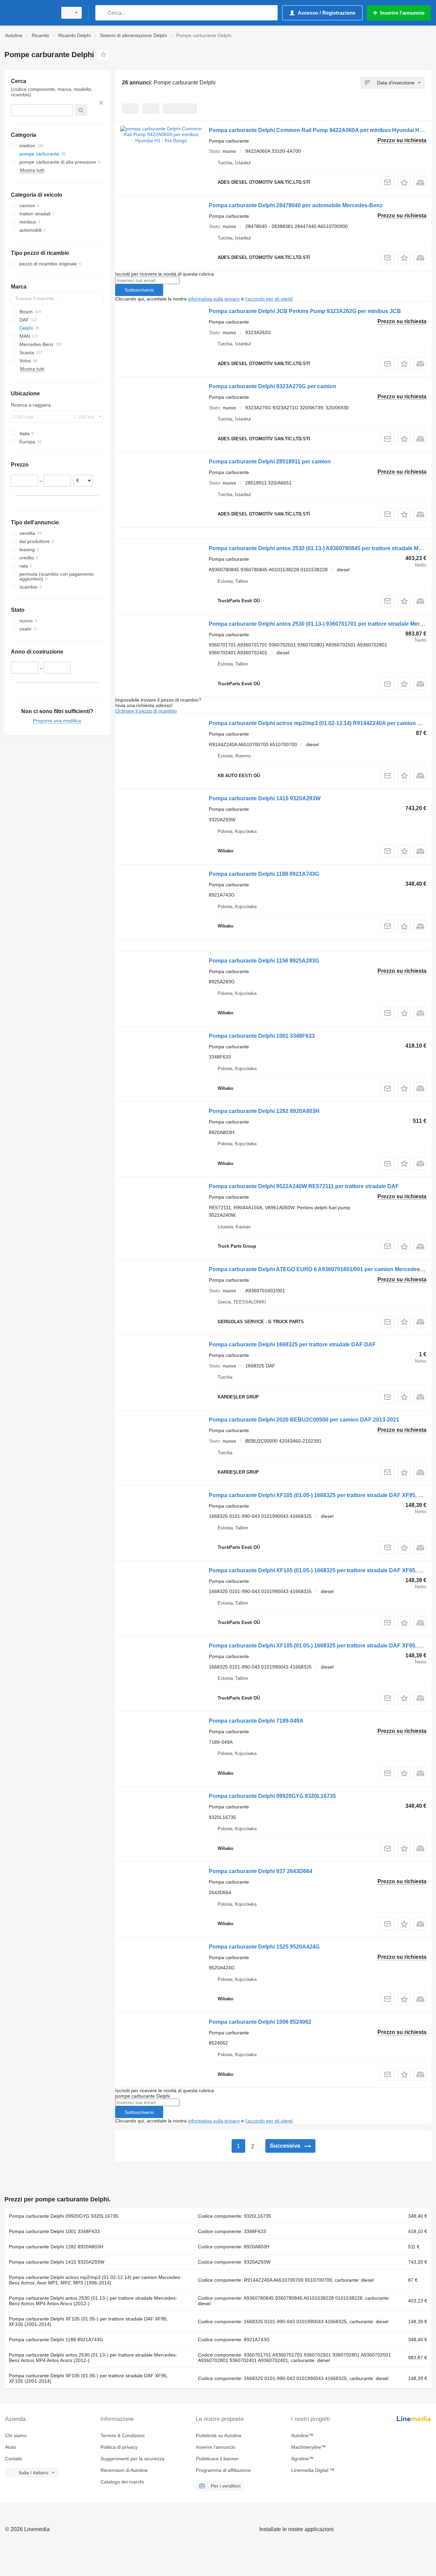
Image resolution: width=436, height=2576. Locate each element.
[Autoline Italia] (29, 13)
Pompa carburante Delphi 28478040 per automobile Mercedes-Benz (296, 205)
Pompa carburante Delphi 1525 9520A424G (264, 1947)
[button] (404, 183)
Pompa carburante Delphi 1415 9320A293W (265, 798)
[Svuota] (101, 103)
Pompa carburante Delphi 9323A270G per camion (272, 386)
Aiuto (11, 2447)
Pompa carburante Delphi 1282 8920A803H (264, 1111)
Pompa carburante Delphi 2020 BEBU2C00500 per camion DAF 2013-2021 (304, 1420)
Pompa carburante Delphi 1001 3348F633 (262, 1036)
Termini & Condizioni (122, 2435)
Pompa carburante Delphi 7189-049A (256, 1721)
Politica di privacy (119, 2447)
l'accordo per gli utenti (269, 299)
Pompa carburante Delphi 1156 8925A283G (264, 961)
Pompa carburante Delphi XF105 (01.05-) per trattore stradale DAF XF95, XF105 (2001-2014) (88, 2321)
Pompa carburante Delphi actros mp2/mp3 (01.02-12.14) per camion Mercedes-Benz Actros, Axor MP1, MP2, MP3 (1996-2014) (95, 2280)
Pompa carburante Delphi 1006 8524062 (260, 2022)
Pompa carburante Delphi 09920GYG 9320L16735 (272, 1796)
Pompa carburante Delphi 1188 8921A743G (264, 874)
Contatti (13, 2459)
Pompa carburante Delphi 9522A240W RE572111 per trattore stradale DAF (304, 1186)
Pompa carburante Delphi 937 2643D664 (261, 1871)
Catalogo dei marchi (122, 2482)
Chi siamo (16, 2435)
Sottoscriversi (139, 290)
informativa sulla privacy (214, 299)
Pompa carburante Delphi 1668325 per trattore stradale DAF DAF (292, 1344)
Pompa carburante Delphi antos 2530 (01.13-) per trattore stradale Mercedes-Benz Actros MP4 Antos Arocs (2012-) (93, 2301)
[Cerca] (102, 13)
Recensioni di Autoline (124, 2470)
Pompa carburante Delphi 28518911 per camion (270, 462)
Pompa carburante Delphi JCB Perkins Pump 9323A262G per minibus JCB (305, 311)
